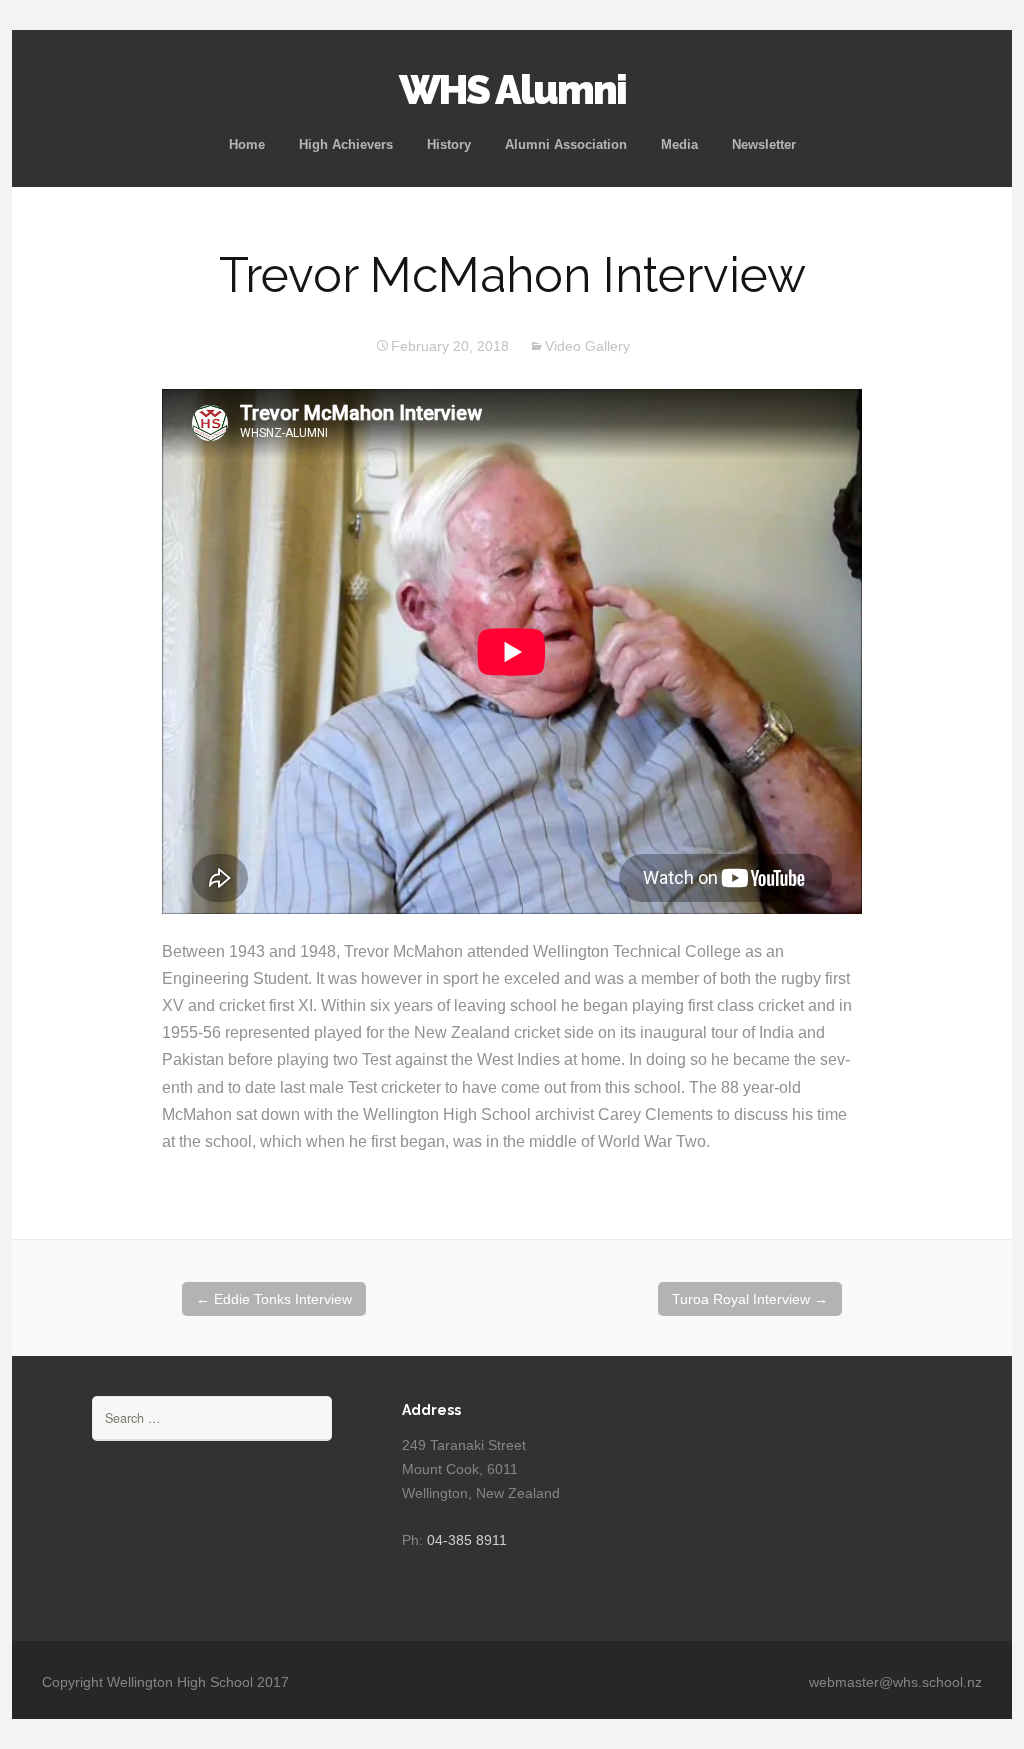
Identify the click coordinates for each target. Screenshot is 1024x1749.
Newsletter (764, 144)
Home (247, 144)
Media (679, 144)
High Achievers (346, 144)
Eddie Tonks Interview (274, 1299)
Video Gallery (587, 346)
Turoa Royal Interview (750, 1299)
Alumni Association (566, 144)
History (449, 144)
